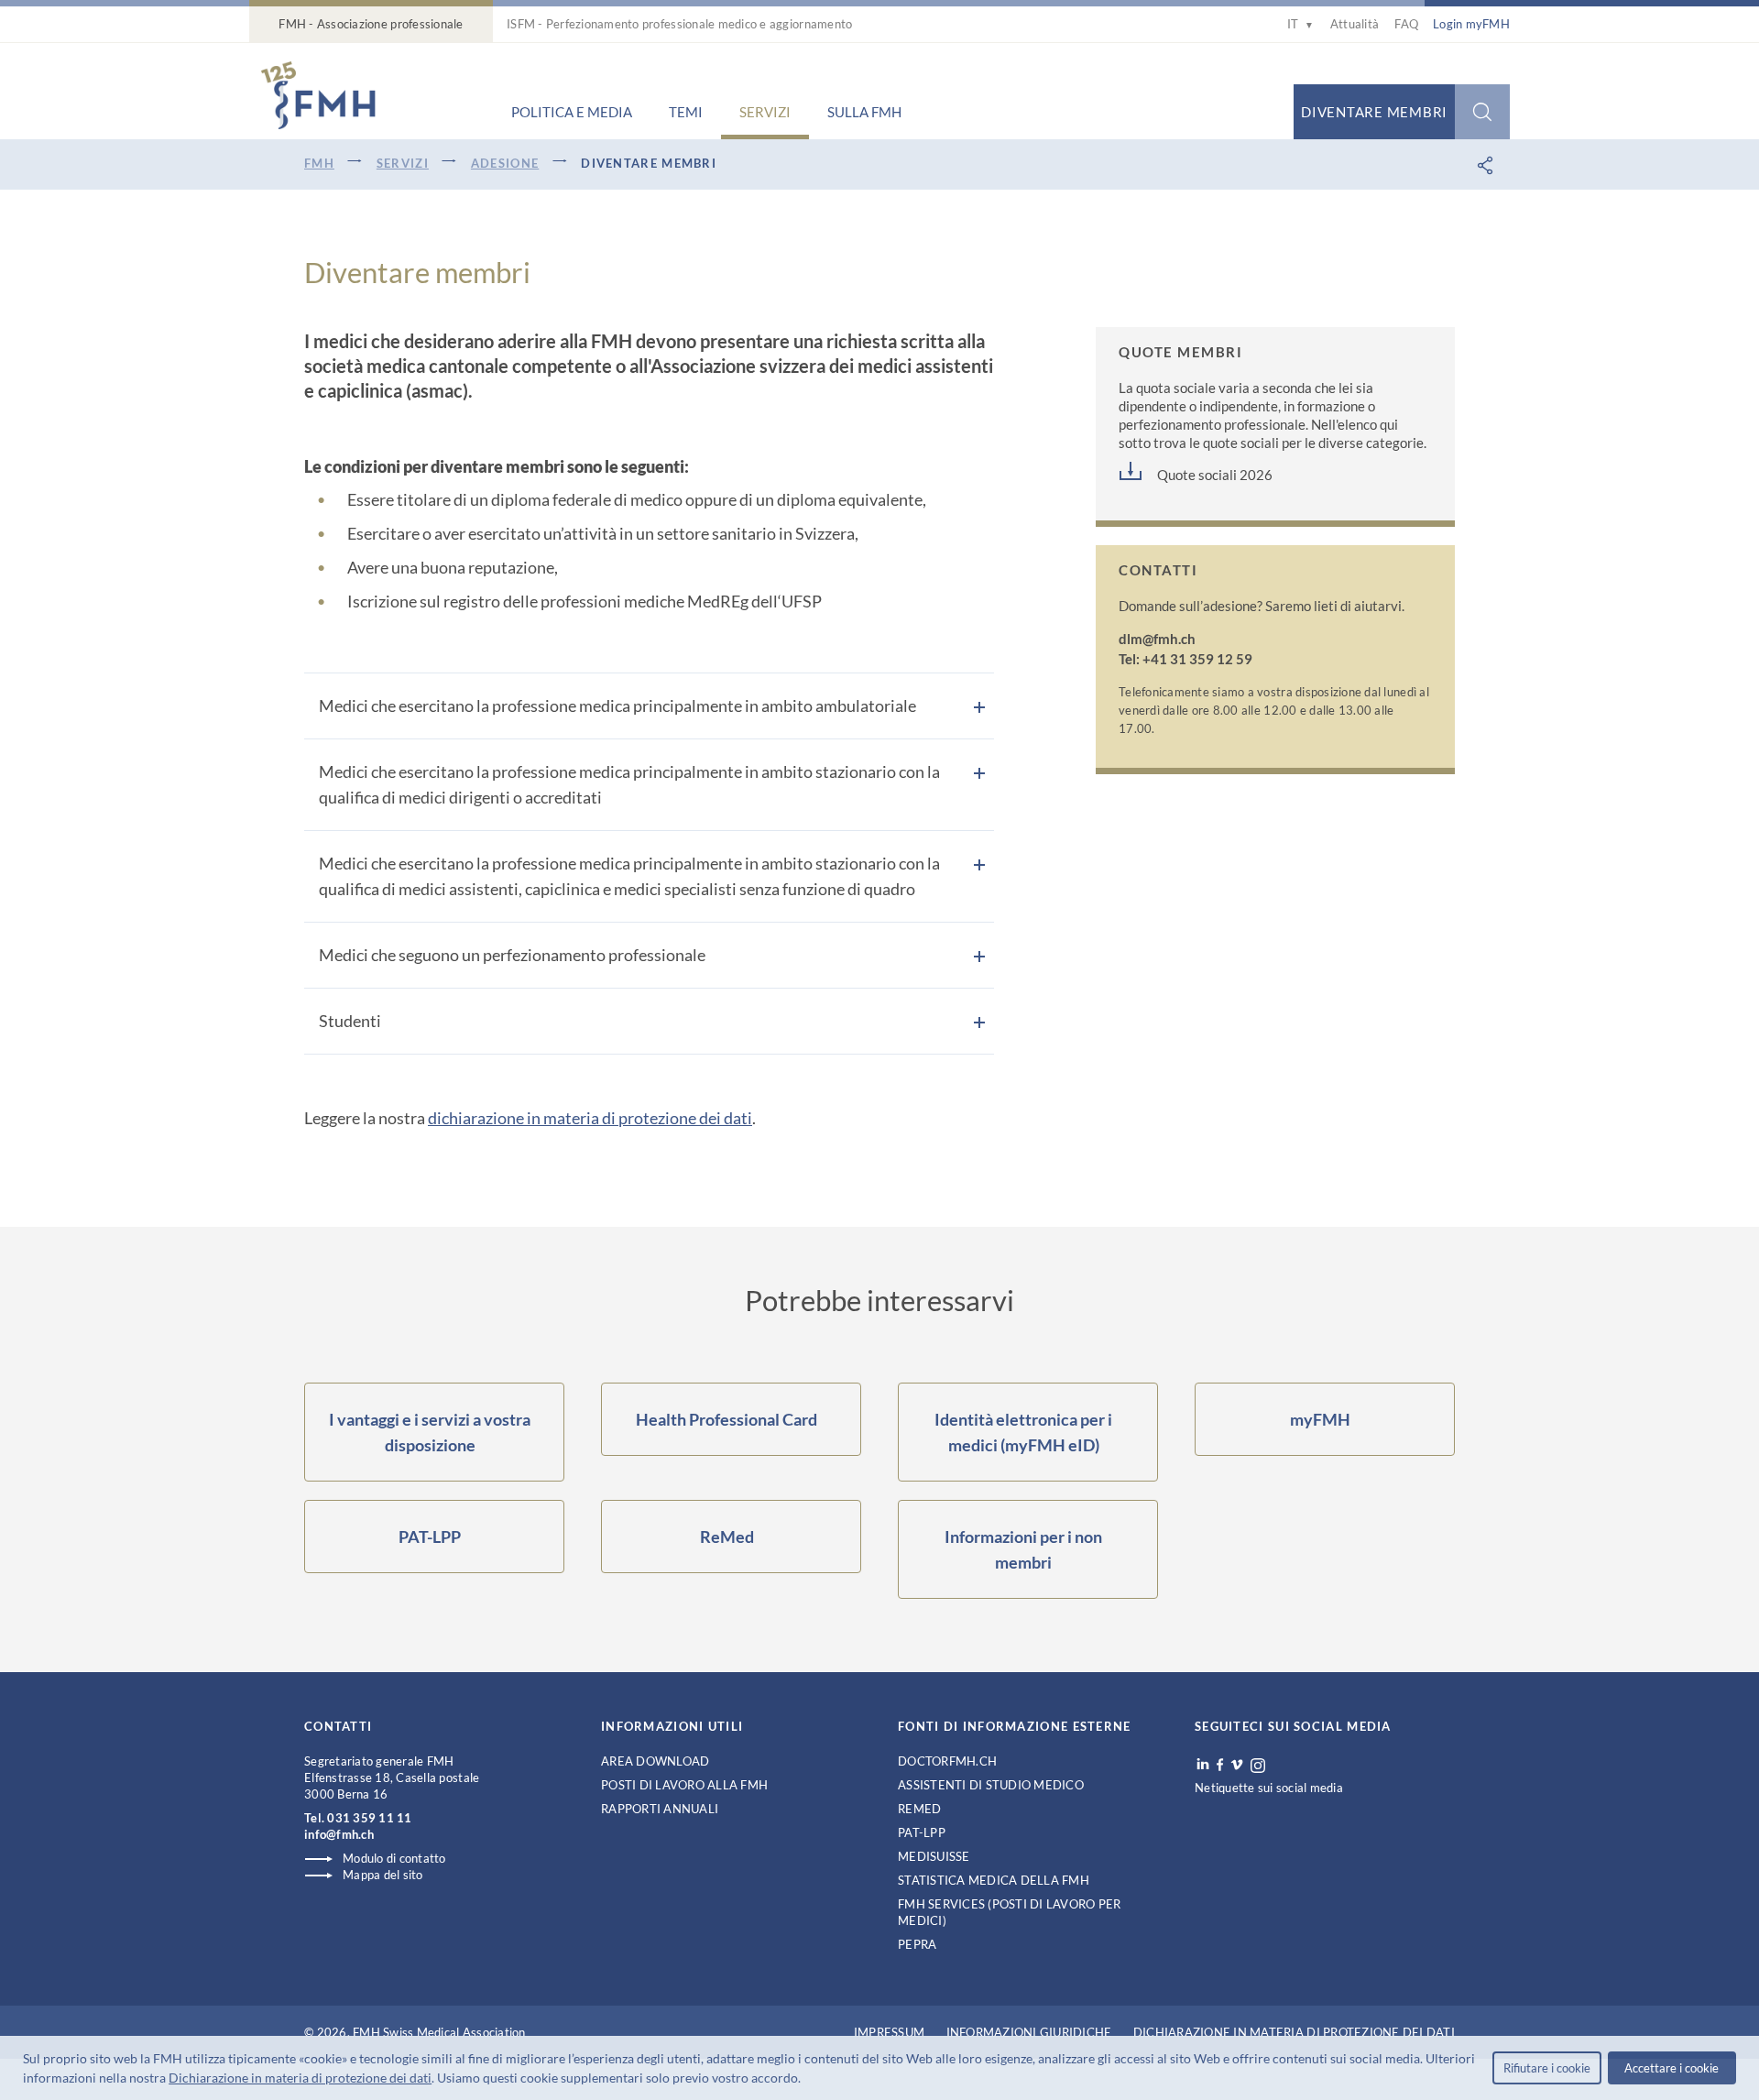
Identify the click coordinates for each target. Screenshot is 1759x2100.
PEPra (917, 1944)
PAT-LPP (922, 1832)
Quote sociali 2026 (1215, 475)
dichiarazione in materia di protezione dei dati (590, 1118)
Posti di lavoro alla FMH (684, 1785)
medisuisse (934, 1856)
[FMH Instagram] (1259, 1766)
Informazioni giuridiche (1029, 2032)
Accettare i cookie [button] (1672, 2068)
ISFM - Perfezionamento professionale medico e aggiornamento (679, 24)
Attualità (1355, 24)
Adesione (505, 163)
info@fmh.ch (339, 1834)
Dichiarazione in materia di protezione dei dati (300, 2078)
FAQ (1406, 24)
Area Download (655, 1761)
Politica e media (572, 112)
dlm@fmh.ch (1157, 639)
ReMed (919, 1809)
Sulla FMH (864, 112)
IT (1300, 24)
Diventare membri (1374, 112)
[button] (806, 2080)
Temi (686, 112)
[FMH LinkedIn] (1203, 1765)
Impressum (889, 2032)
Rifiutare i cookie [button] (1547, 2068)
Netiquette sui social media (1269, 1788)
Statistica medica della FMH (994, 1880)
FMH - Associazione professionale (371, 24)
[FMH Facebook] (1220, 1765)
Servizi (765, 112)
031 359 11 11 (369, 1818)
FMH (319, 163)
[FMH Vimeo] (1237, 1765)
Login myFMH (1471, 24)
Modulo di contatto (394, 1858)
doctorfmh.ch (947, 1761)
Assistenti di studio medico (991, 1785)
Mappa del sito (383, 1875)
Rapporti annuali (660, 1809)
